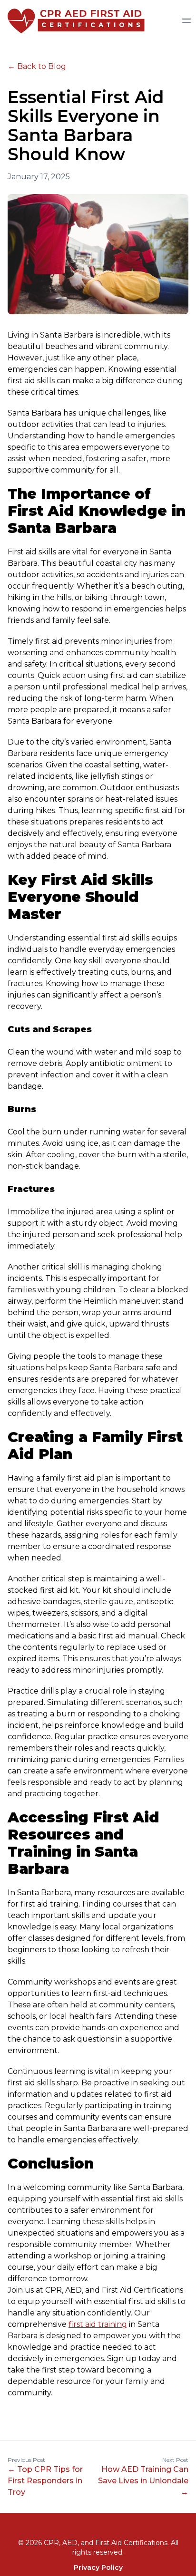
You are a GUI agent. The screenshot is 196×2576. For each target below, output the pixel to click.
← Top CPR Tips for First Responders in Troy (45, 2481)
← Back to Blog (37, 66)
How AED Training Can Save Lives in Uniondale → (143, 2481)
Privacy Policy (98, 2567)
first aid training (98, 2324)
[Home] (72, 20)
